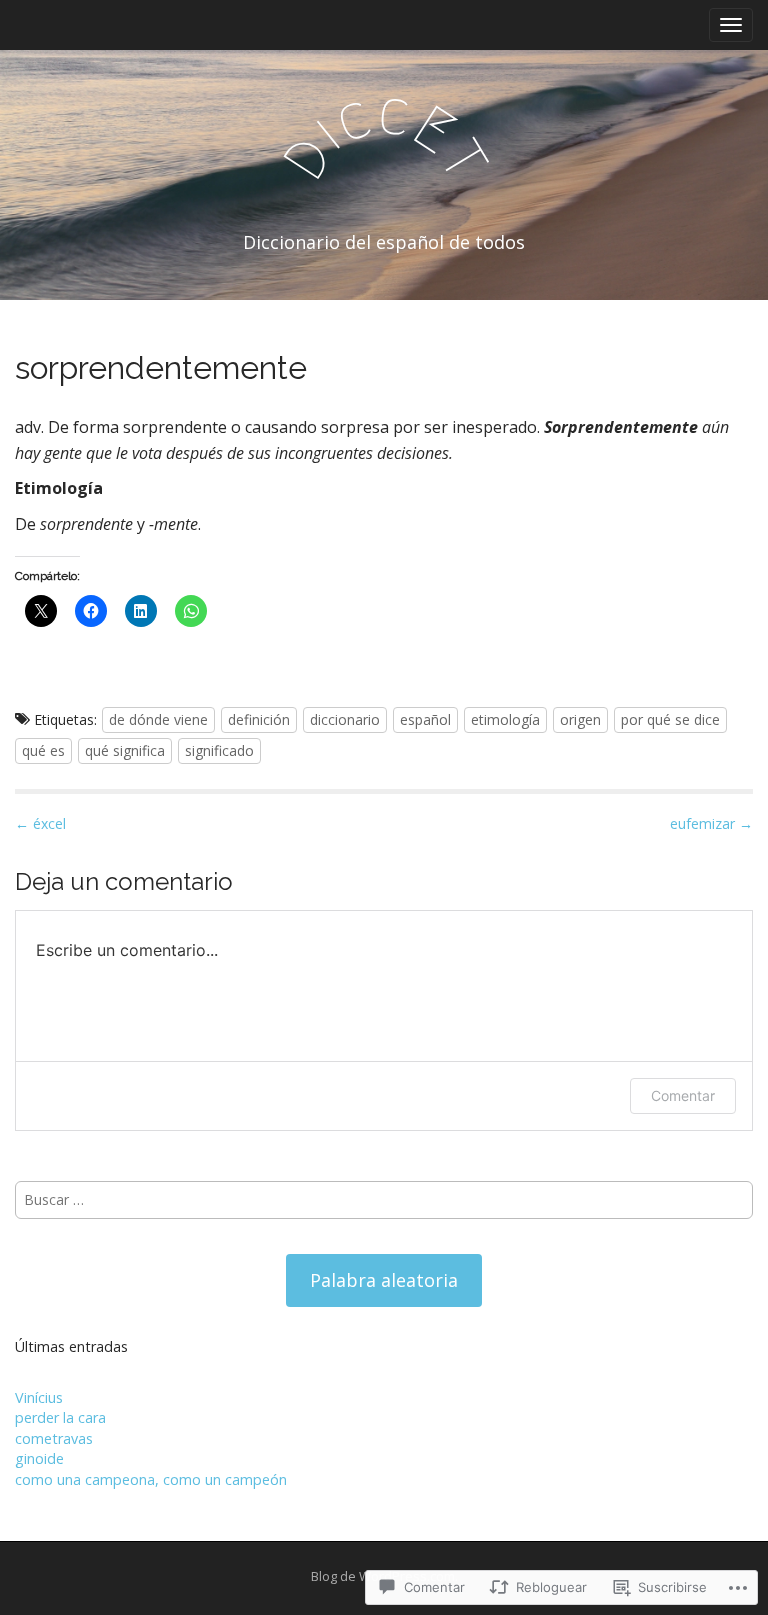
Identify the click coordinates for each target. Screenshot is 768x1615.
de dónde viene (158, 719)
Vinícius (39, 1397)
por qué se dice (670, 719)
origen (580, 719)
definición (259, 719)
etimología (505, 719)
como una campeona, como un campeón (151, 1479)
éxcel (40, 823)
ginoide (39, 1458)
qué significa (125, 750)
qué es (43, 750)
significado (219, 750)
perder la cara (60, 1417)
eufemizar (711, 823)
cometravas (54, 1438)
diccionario (345, 719)
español (425, 719)
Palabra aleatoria (384, 1280)
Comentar (683, 1095)
